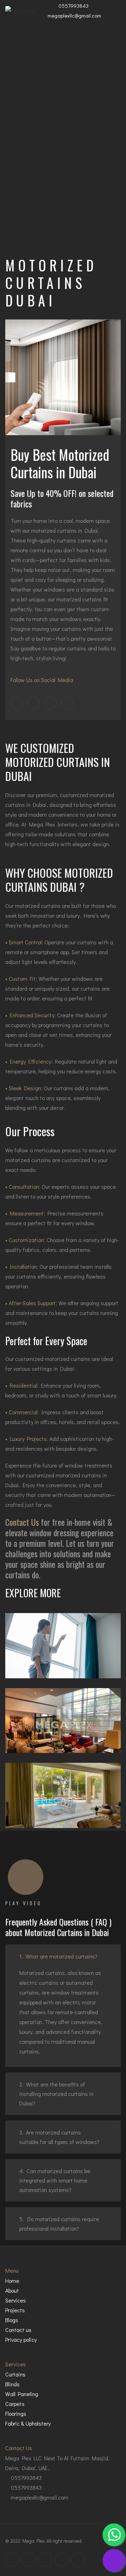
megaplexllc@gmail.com (74, 15)
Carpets (15, 2404)
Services (16, 2300)
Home (12, 2281)
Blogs (12, 2320)
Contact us (18, 2330)
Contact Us (22, 1522)
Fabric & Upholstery (28, 2423)
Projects (15, 2310)
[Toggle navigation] (113, 11)
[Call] (114, 2560)
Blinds (12, 2384)
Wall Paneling (22, 2394)
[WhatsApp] (114, 2535)
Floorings (16, 2413)
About (12, 2290)
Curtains (15, 2374)
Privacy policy (21, 2339)
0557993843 (73, 6)
